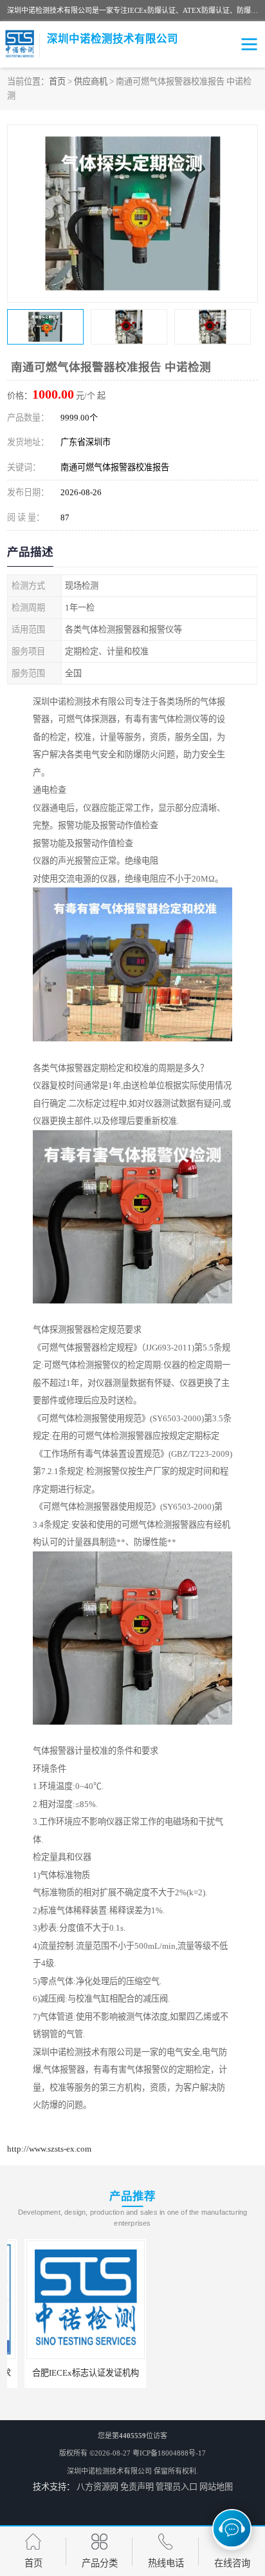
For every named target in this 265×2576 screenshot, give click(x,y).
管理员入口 (177, 2487)
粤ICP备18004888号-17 (169, 2453)
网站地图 (216, 2487)
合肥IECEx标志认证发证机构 (68, 2373)
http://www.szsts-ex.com (49, 2149)
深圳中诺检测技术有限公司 (109, 2471)
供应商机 (91, 81)
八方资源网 (97, 2487)
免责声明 (137, 2487)
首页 (57, 81)
